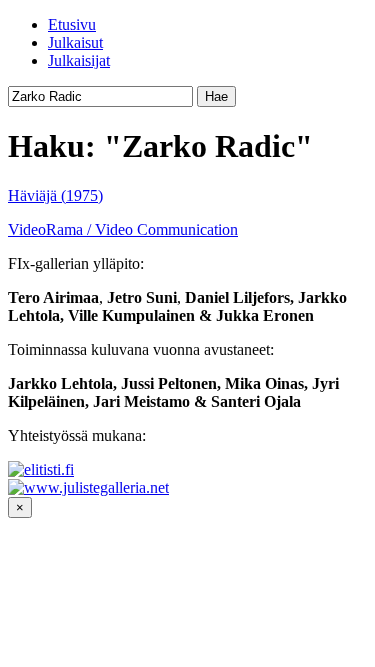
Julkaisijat (79, 60)
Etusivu (72, 24)
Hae (216, 96)
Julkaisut (75, 42)
